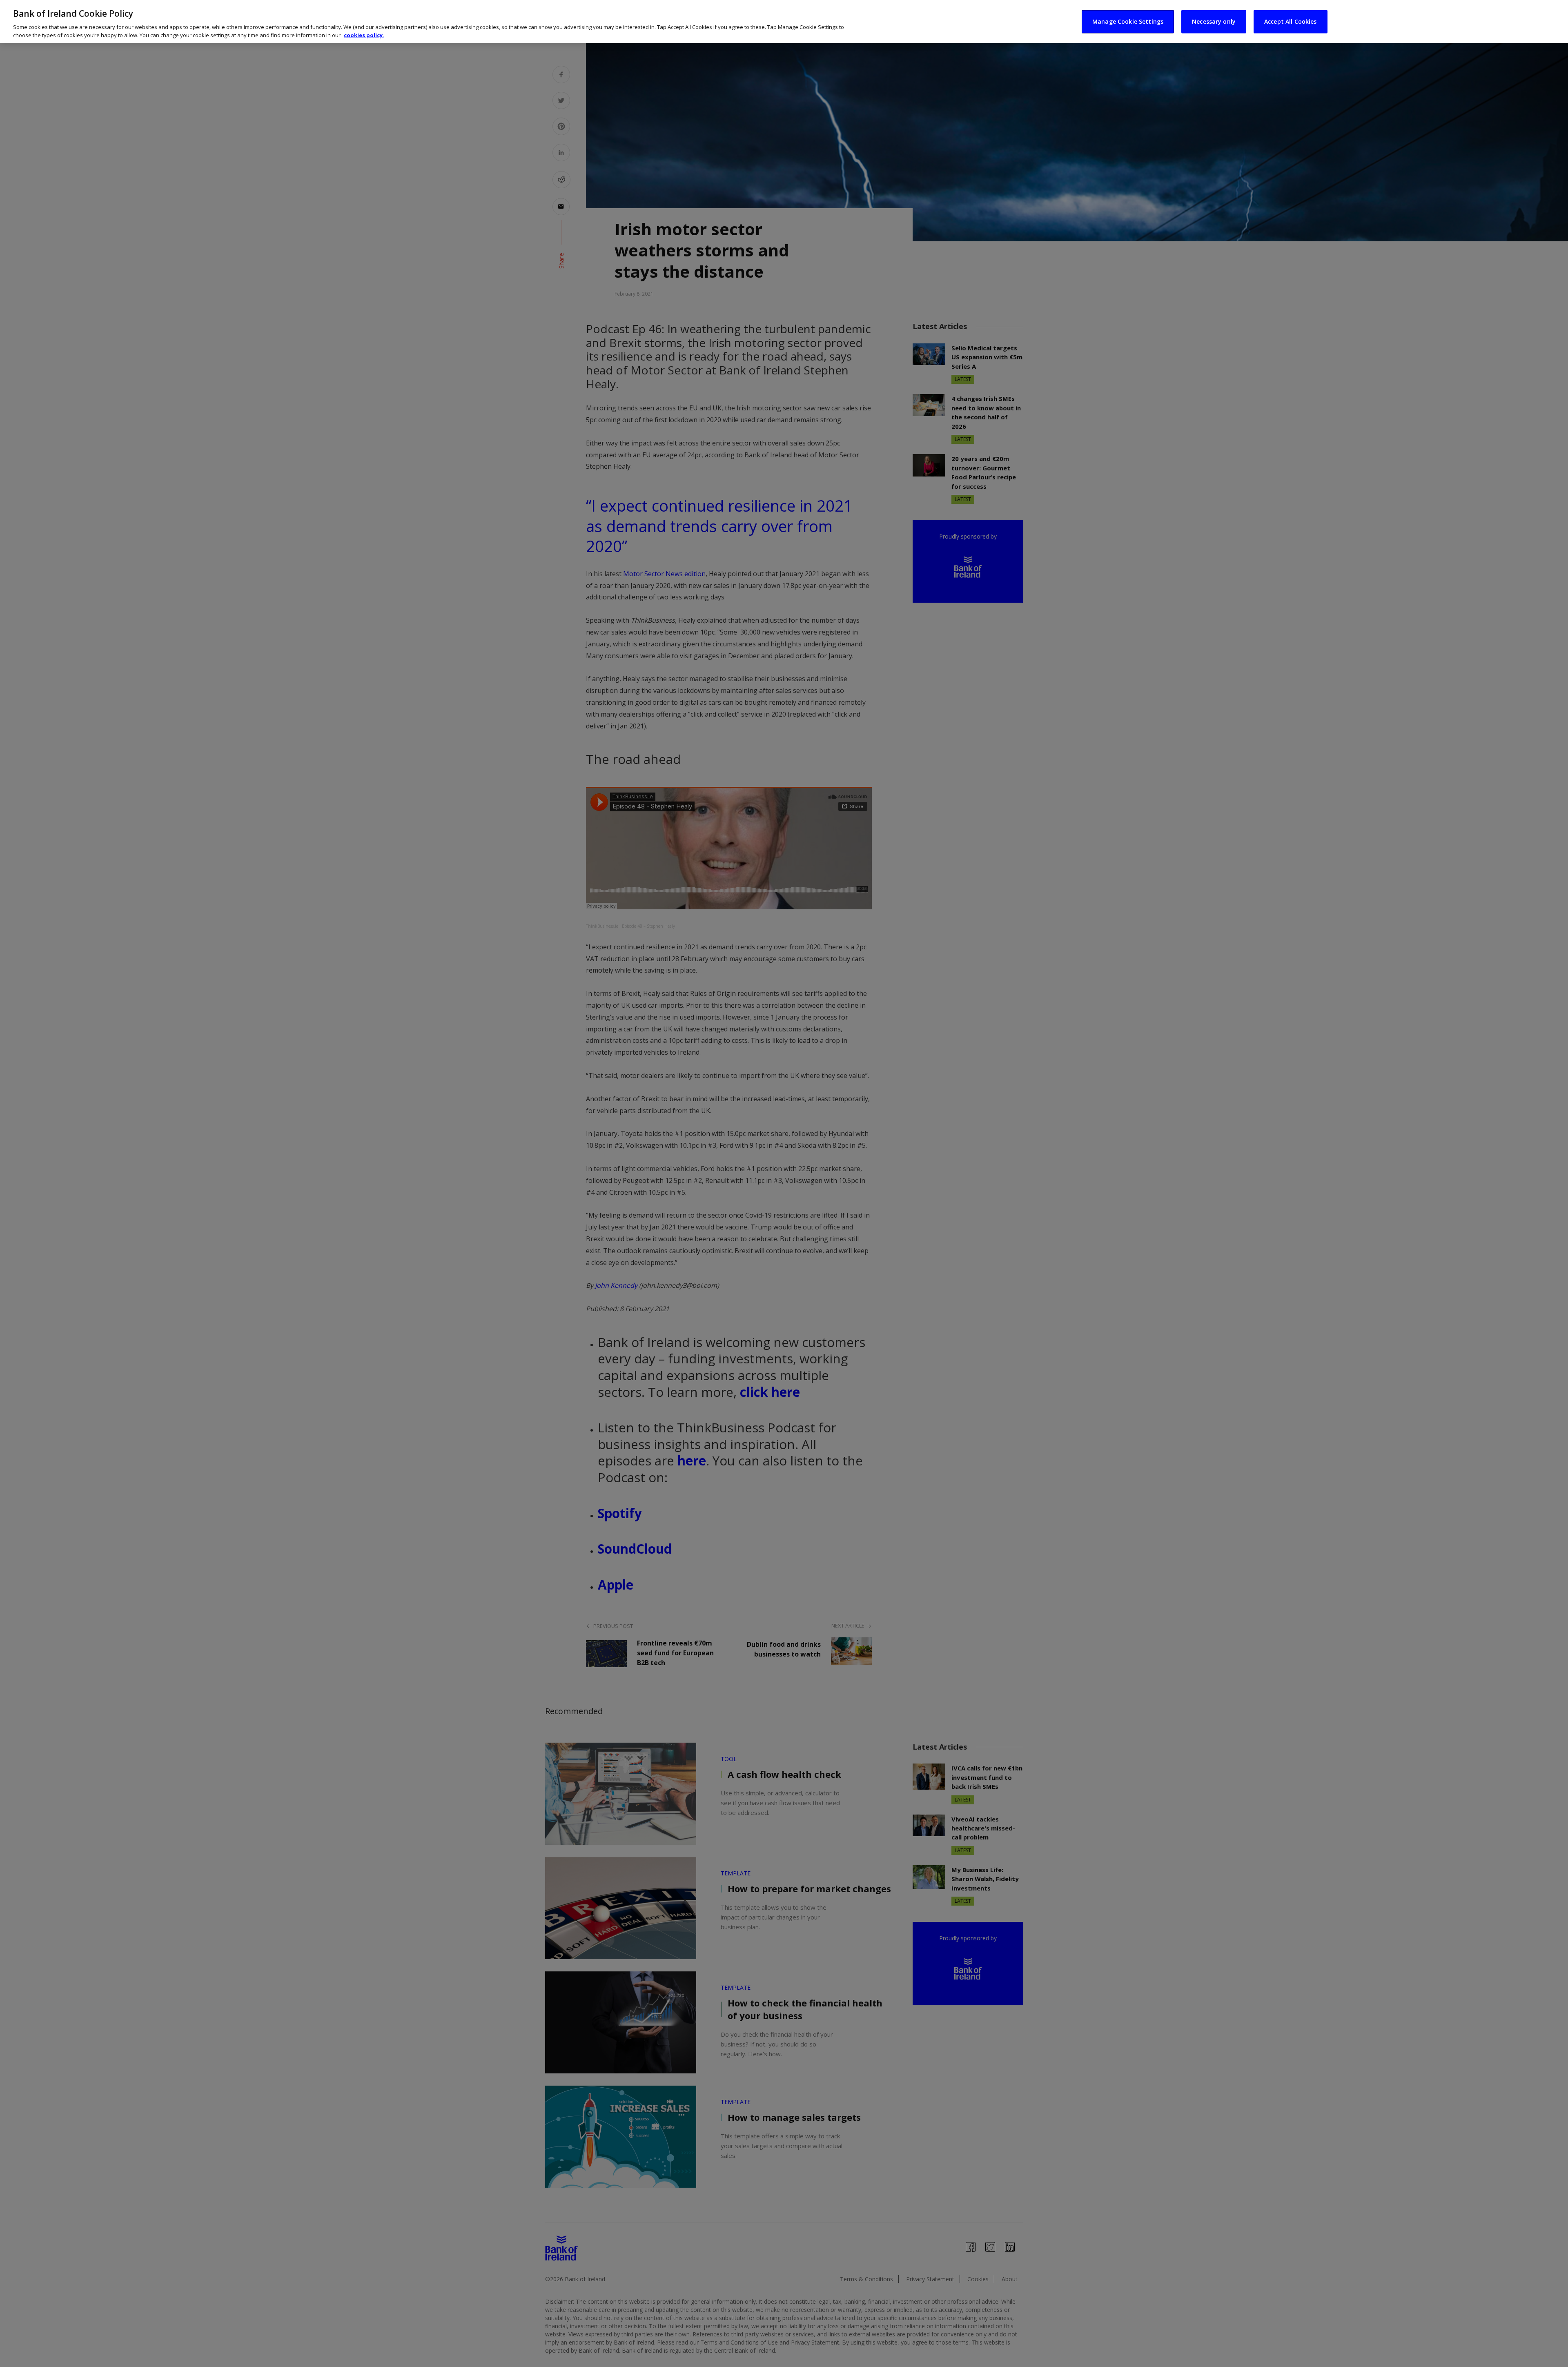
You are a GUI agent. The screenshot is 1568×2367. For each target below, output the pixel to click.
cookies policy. (364, 35)
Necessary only (1214, 21)
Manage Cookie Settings (1128, 21)
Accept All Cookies (1291, 21)
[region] (784, 22)
